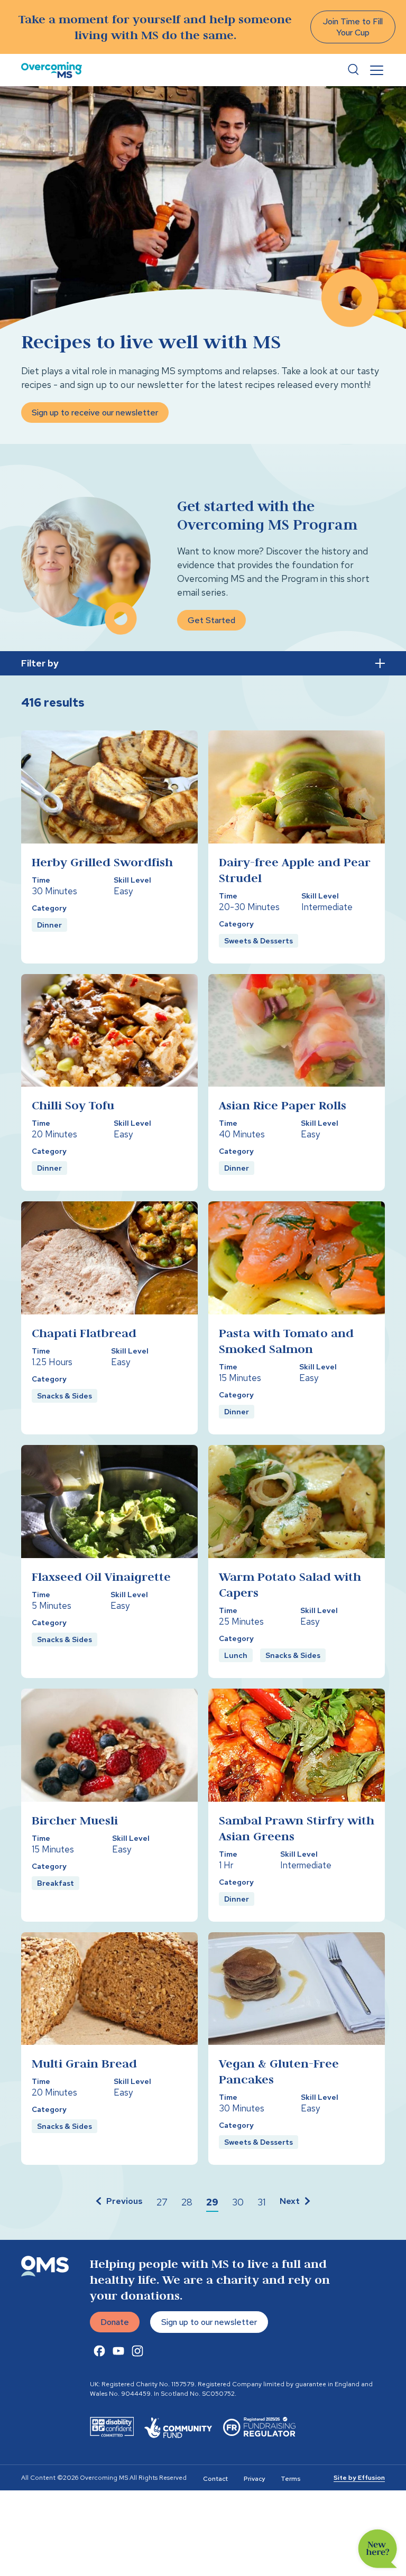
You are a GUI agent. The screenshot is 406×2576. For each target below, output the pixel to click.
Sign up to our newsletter (209, 2322)
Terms (290, 2479)
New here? (378, 2549)
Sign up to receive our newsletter (95, 413)
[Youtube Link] (118, 2351)
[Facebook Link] (99, 2351)
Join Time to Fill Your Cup (353, 27)
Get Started (211, 620)
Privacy (254, 2479)
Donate (115, 2322)
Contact (215, 2479)
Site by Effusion (359, 2478)
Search (353, 70)
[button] (118, 2202)
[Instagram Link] (137, 2351)
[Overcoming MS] (52, 70)
